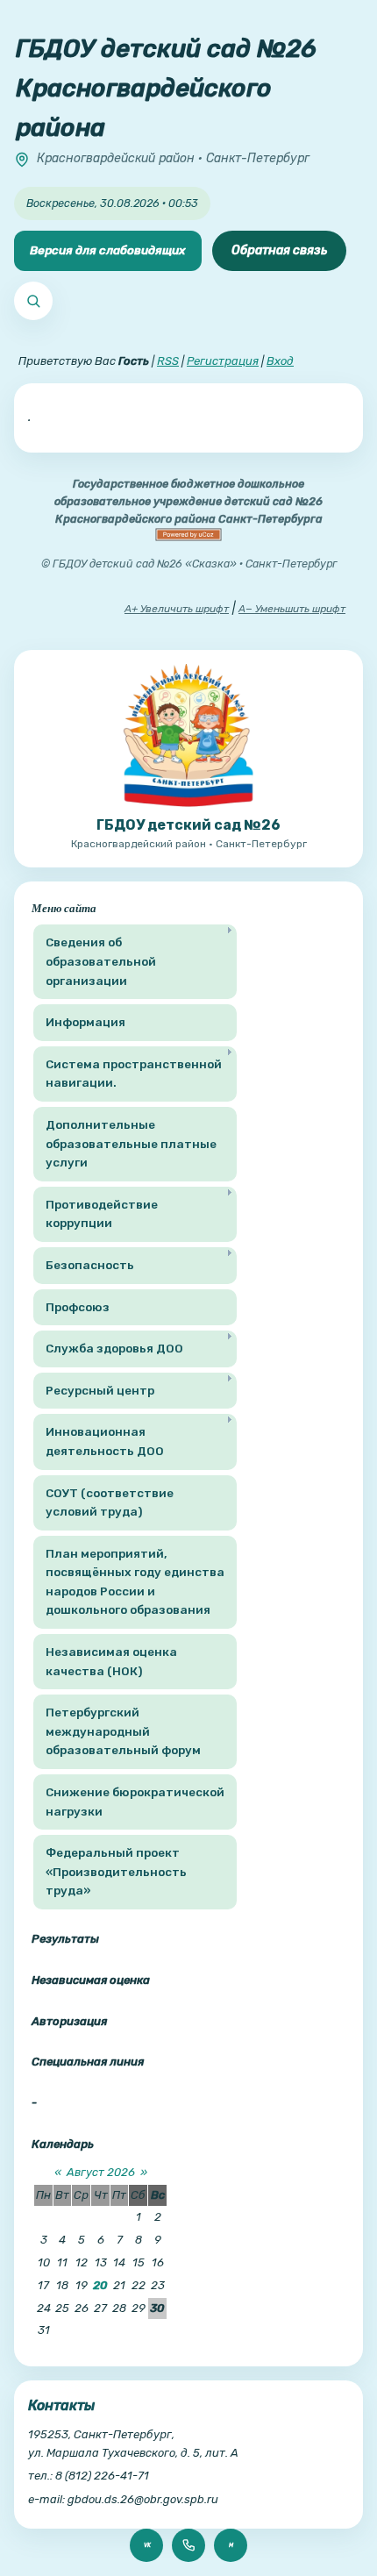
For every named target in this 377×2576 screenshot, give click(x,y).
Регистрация (223, 361)
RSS (168, 361)
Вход (280, 361)
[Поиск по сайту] (33, 301)
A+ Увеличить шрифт (177, 609)
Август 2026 (101, 2172)
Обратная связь (279, 250)
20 (100, 2285)
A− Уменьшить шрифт (292, 609)
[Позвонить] (188, 2545)
